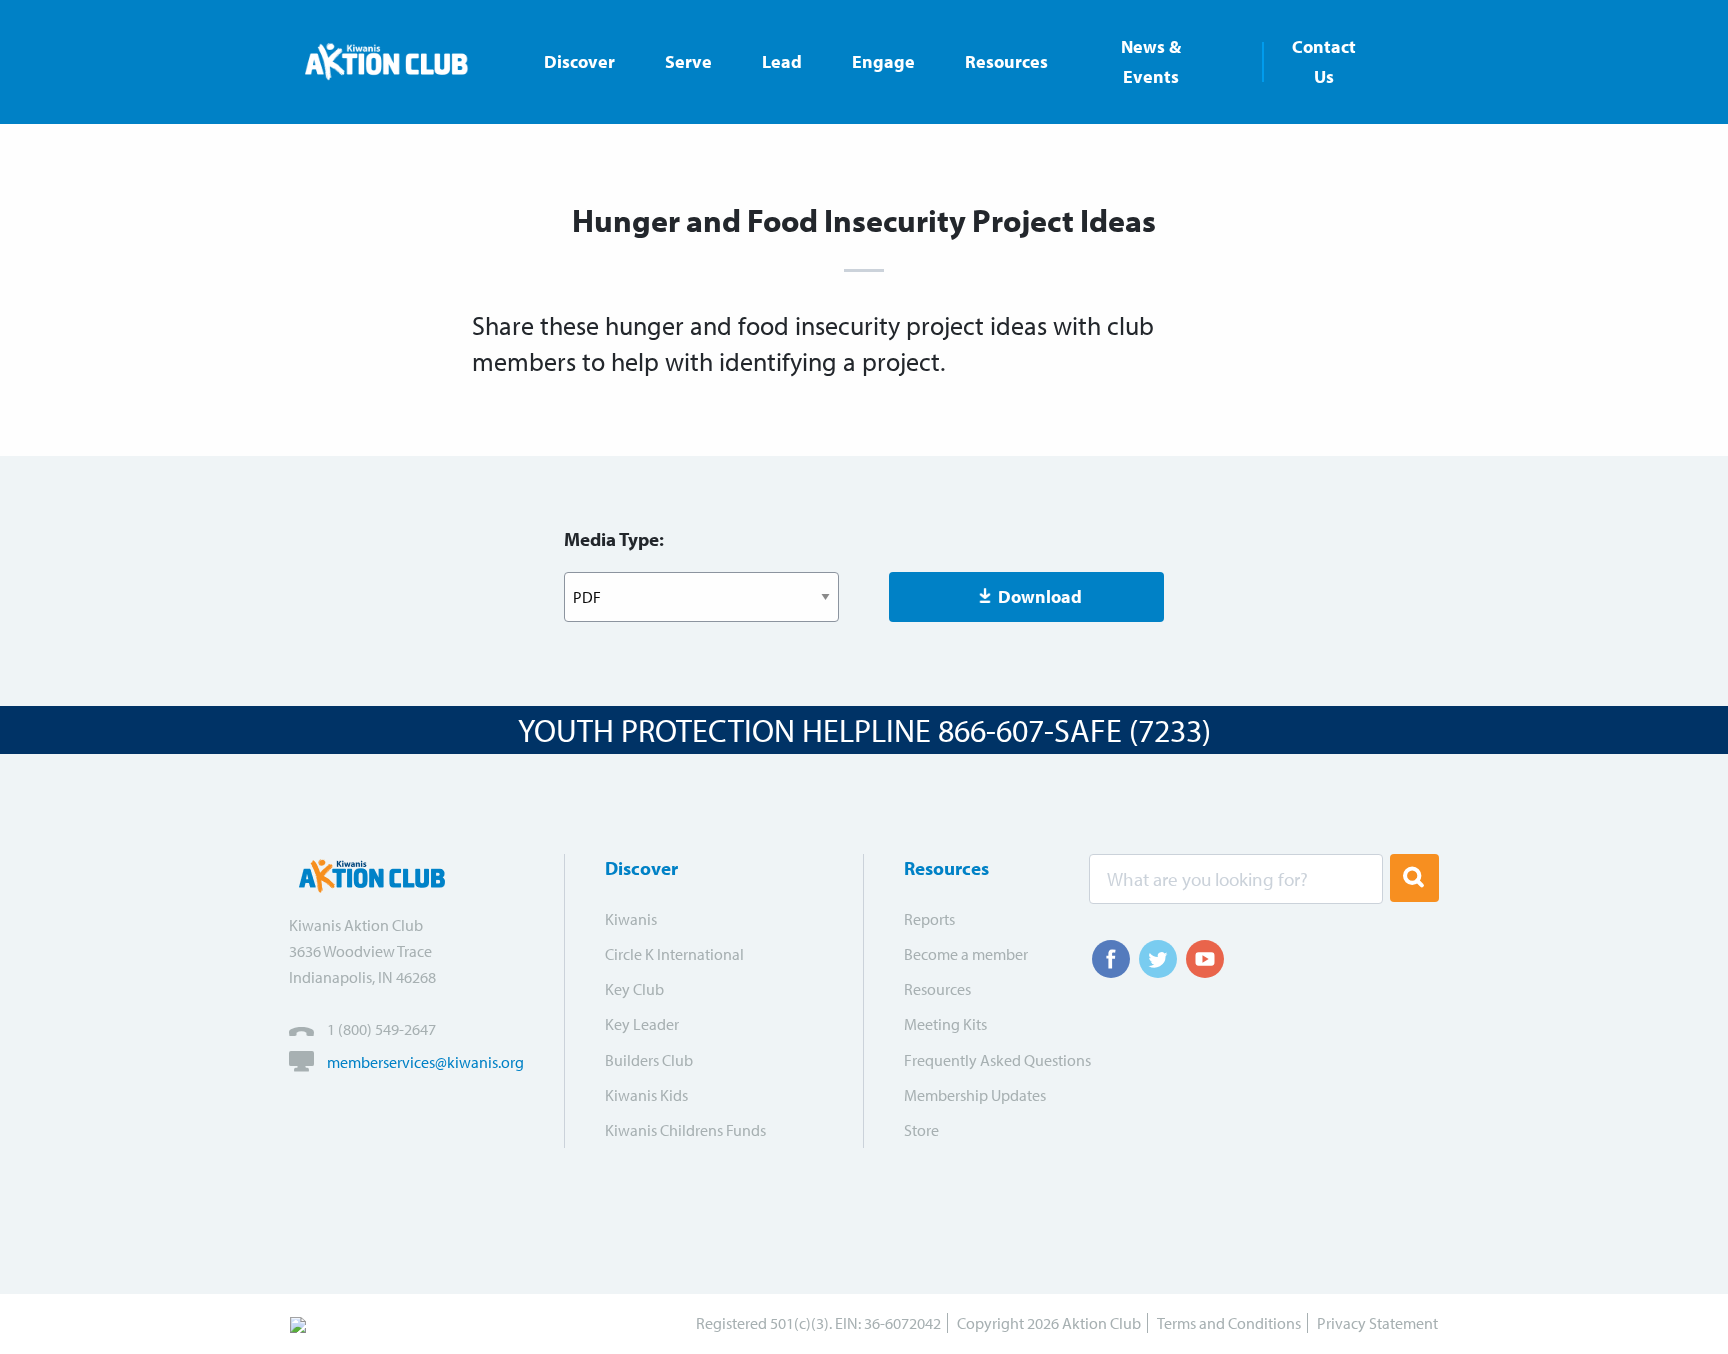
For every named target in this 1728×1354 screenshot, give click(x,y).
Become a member (966, 954)
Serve (688, 61)
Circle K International (674, 954)
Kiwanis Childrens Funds (685, 1130)
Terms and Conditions (1229, 1323)
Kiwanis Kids (646, 1095)
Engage (883, 61)
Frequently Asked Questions (984, 1060)
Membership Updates (975, 1095)
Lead (782, 61)
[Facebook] (1111, 959)
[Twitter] (1158, 959)
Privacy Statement (1377, 1323)
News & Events (1151, 61)
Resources (1006, 61)
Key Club (634, 989)
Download (1040, 596)
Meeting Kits (945, 1024)
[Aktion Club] (396, 62)
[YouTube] (1205, 959)
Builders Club (649, 1060)
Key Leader (642, 1024)
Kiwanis (631, 919)
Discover (579, 61)
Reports (929, 919)
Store (921, 1130)
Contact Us (1324, 61)
